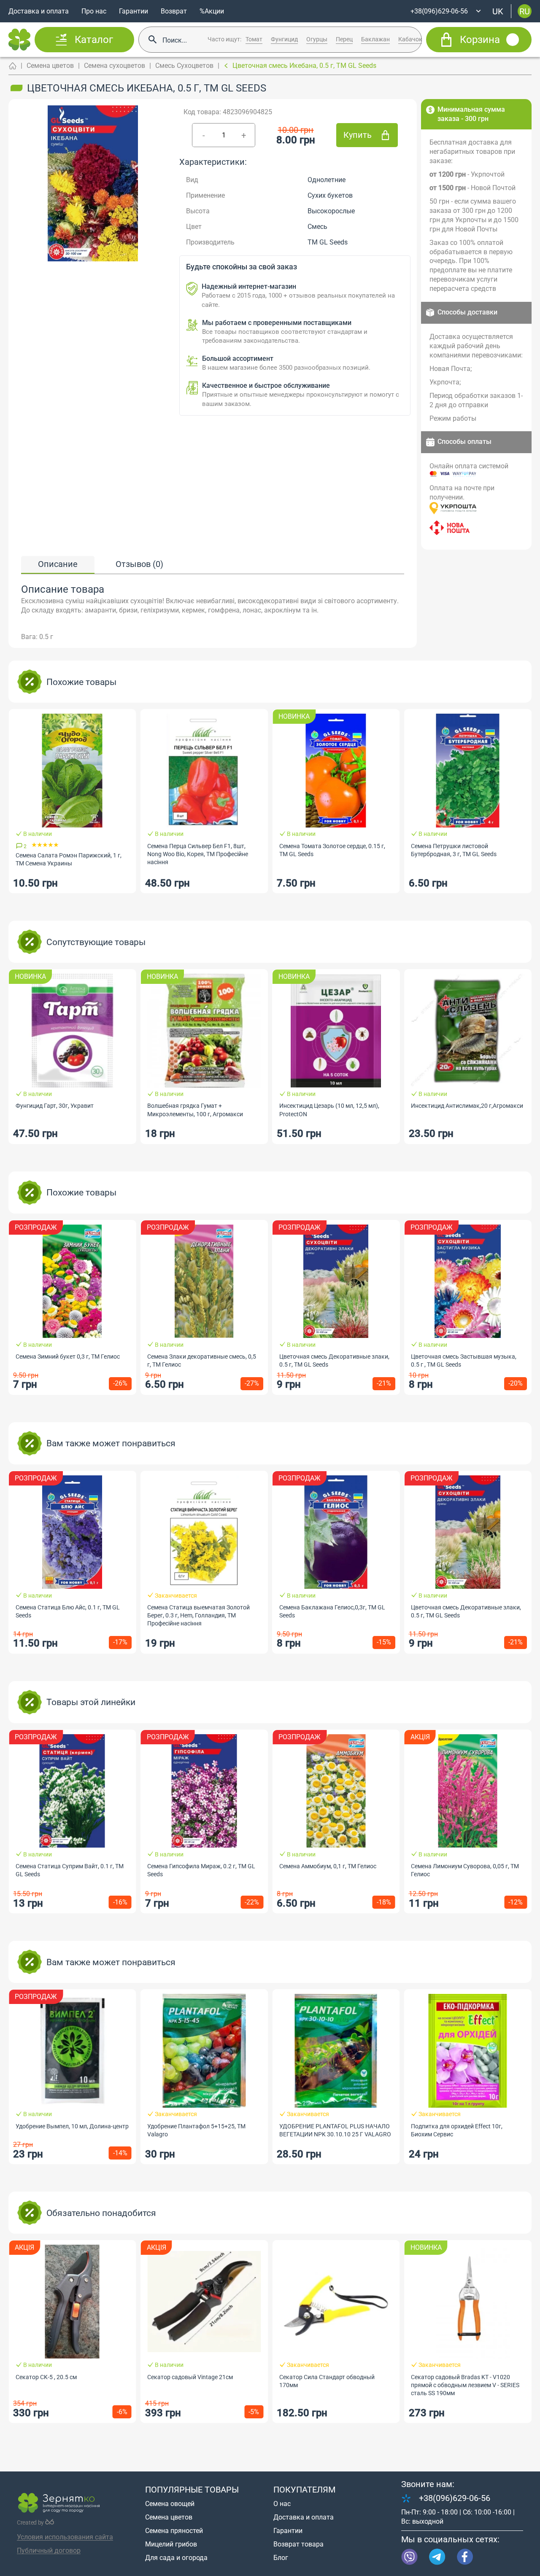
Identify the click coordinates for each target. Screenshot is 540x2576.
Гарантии (134, 11)
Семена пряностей (174, 2531)
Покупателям (304, 2490)
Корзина (480, 40)
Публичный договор (49, 2550)
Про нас (94, 11)
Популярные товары (192, 2490)
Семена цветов (50, 66)
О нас (282, 2504)
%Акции (212, 11)
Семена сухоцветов (115, 66)
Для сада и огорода (176, 2558)
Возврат (174, 11)
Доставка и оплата (39, 11)
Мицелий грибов (171, 2544)
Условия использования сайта (65, 2537)
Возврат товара (298, 2544)
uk (498, 11)
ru (525, 11)
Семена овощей (170, 2504)
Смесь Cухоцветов (184, 66)
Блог (281, 2558)
